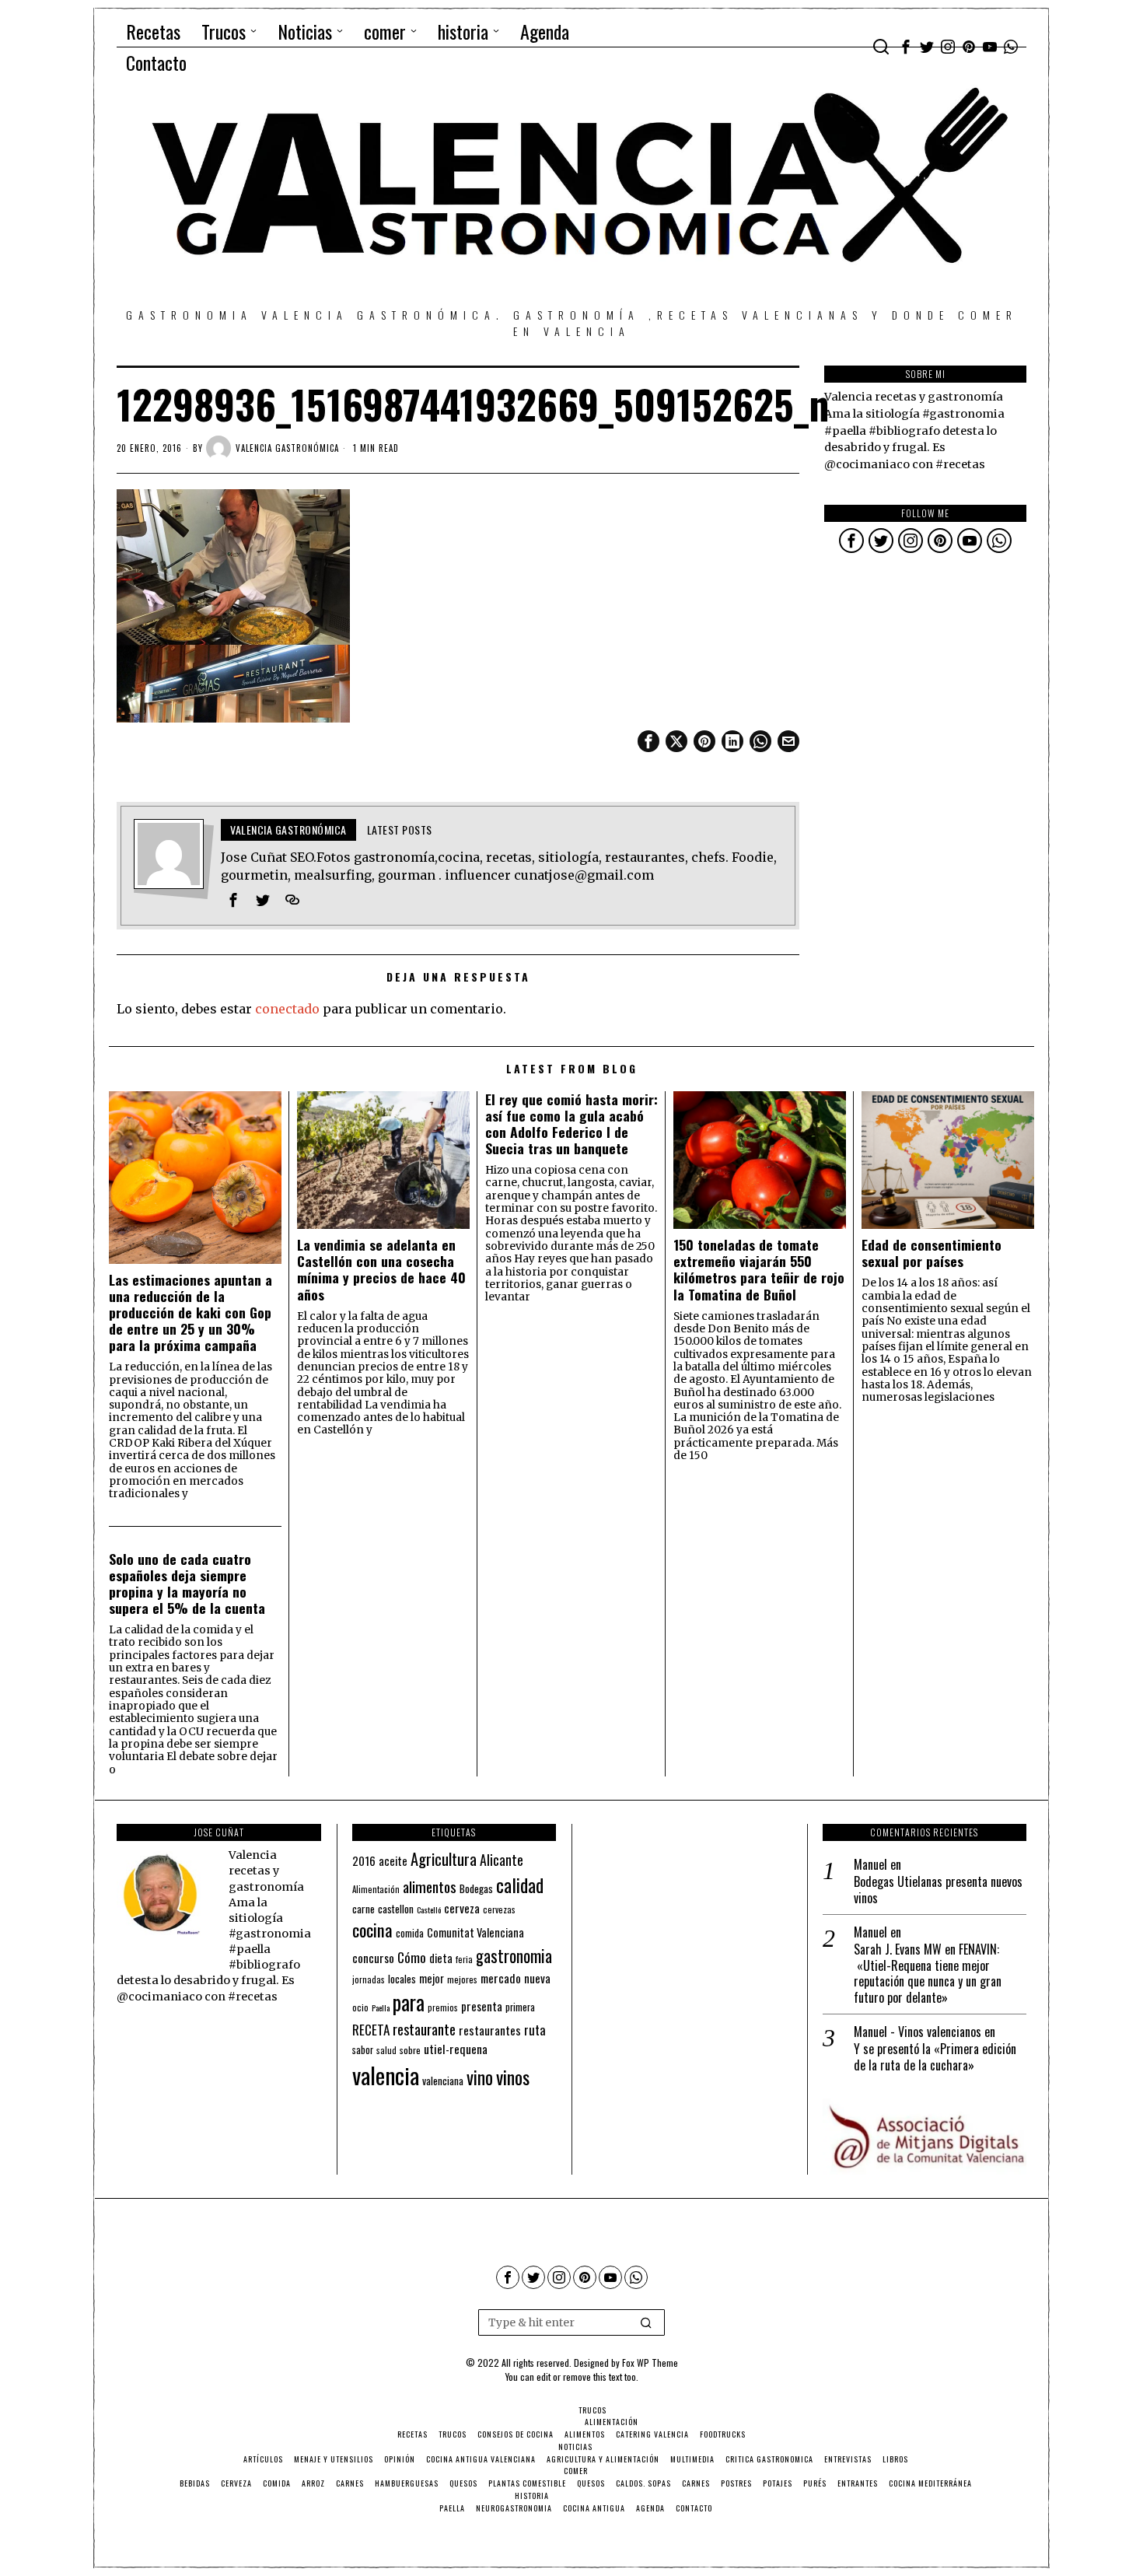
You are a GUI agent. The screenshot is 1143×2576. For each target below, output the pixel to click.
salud (386, 2050)
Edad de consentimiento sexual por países (932, 1253)
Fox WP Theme (650, 2362)
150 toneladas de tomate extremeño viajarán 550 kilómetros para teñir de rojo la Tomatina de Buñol (759, 1269)
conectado (287, 1009)
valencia (386, 2075)
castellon (396, 1909)
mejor (432, 1978)
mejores (462, 1979)
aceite (393, 1861)
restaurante (424, 2029)
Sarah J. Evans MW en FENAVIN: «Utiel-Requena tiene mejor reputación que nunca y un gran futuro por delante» (928, 1974)
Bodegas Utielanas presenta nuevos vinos (938, 1890)
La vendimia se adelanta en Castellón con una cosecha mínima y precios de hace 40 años (381, 1269)
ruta (535, 2030)
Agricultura (444, 1859)
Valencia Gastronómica (287, 448)
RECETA (371, 2030)
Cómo (412, 1957)
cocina (372, 1930)
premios (443, 2007)
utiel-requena (456, 2048)
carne (364, 1909)
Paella (381, 2007)
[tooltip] (906, 47)
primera (520, 2007)
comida (410, 1933)
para (409, 2002)
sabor (363, 2050)
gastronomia (514, 1956)
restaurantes (490, 2030)
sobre (410, 2050)
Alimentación (376, 1889)
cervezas (499, 1909)
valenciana (443, 2081)
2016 (364, 1860)
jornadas (369, 1979)
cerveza (462, 1907)
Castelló (429, 1909)
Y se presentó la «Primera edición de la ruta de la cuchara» (935, 2057)
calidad (520, 1885)
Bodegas (476, 1888)
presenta (482, 2006)
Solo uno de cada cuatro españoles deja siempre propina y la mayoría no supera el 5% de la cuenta (187, 1584)
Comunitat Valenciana (475, 1932)
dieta (441, 1958)
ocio (360, 2007)
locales (402, 1979)
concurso (373, 1958)
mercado (501, 1977)
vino (480, 2077)
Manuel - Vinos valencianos (918, 2032)
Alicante (502, 1860)
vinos (513, 2077)
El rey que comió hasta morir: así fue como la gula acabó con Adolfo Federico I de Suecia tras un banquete (571, 1124)
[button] (646, 2322)
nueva (537, 1978)
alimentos (430, 1886)
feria (464, 1959)
